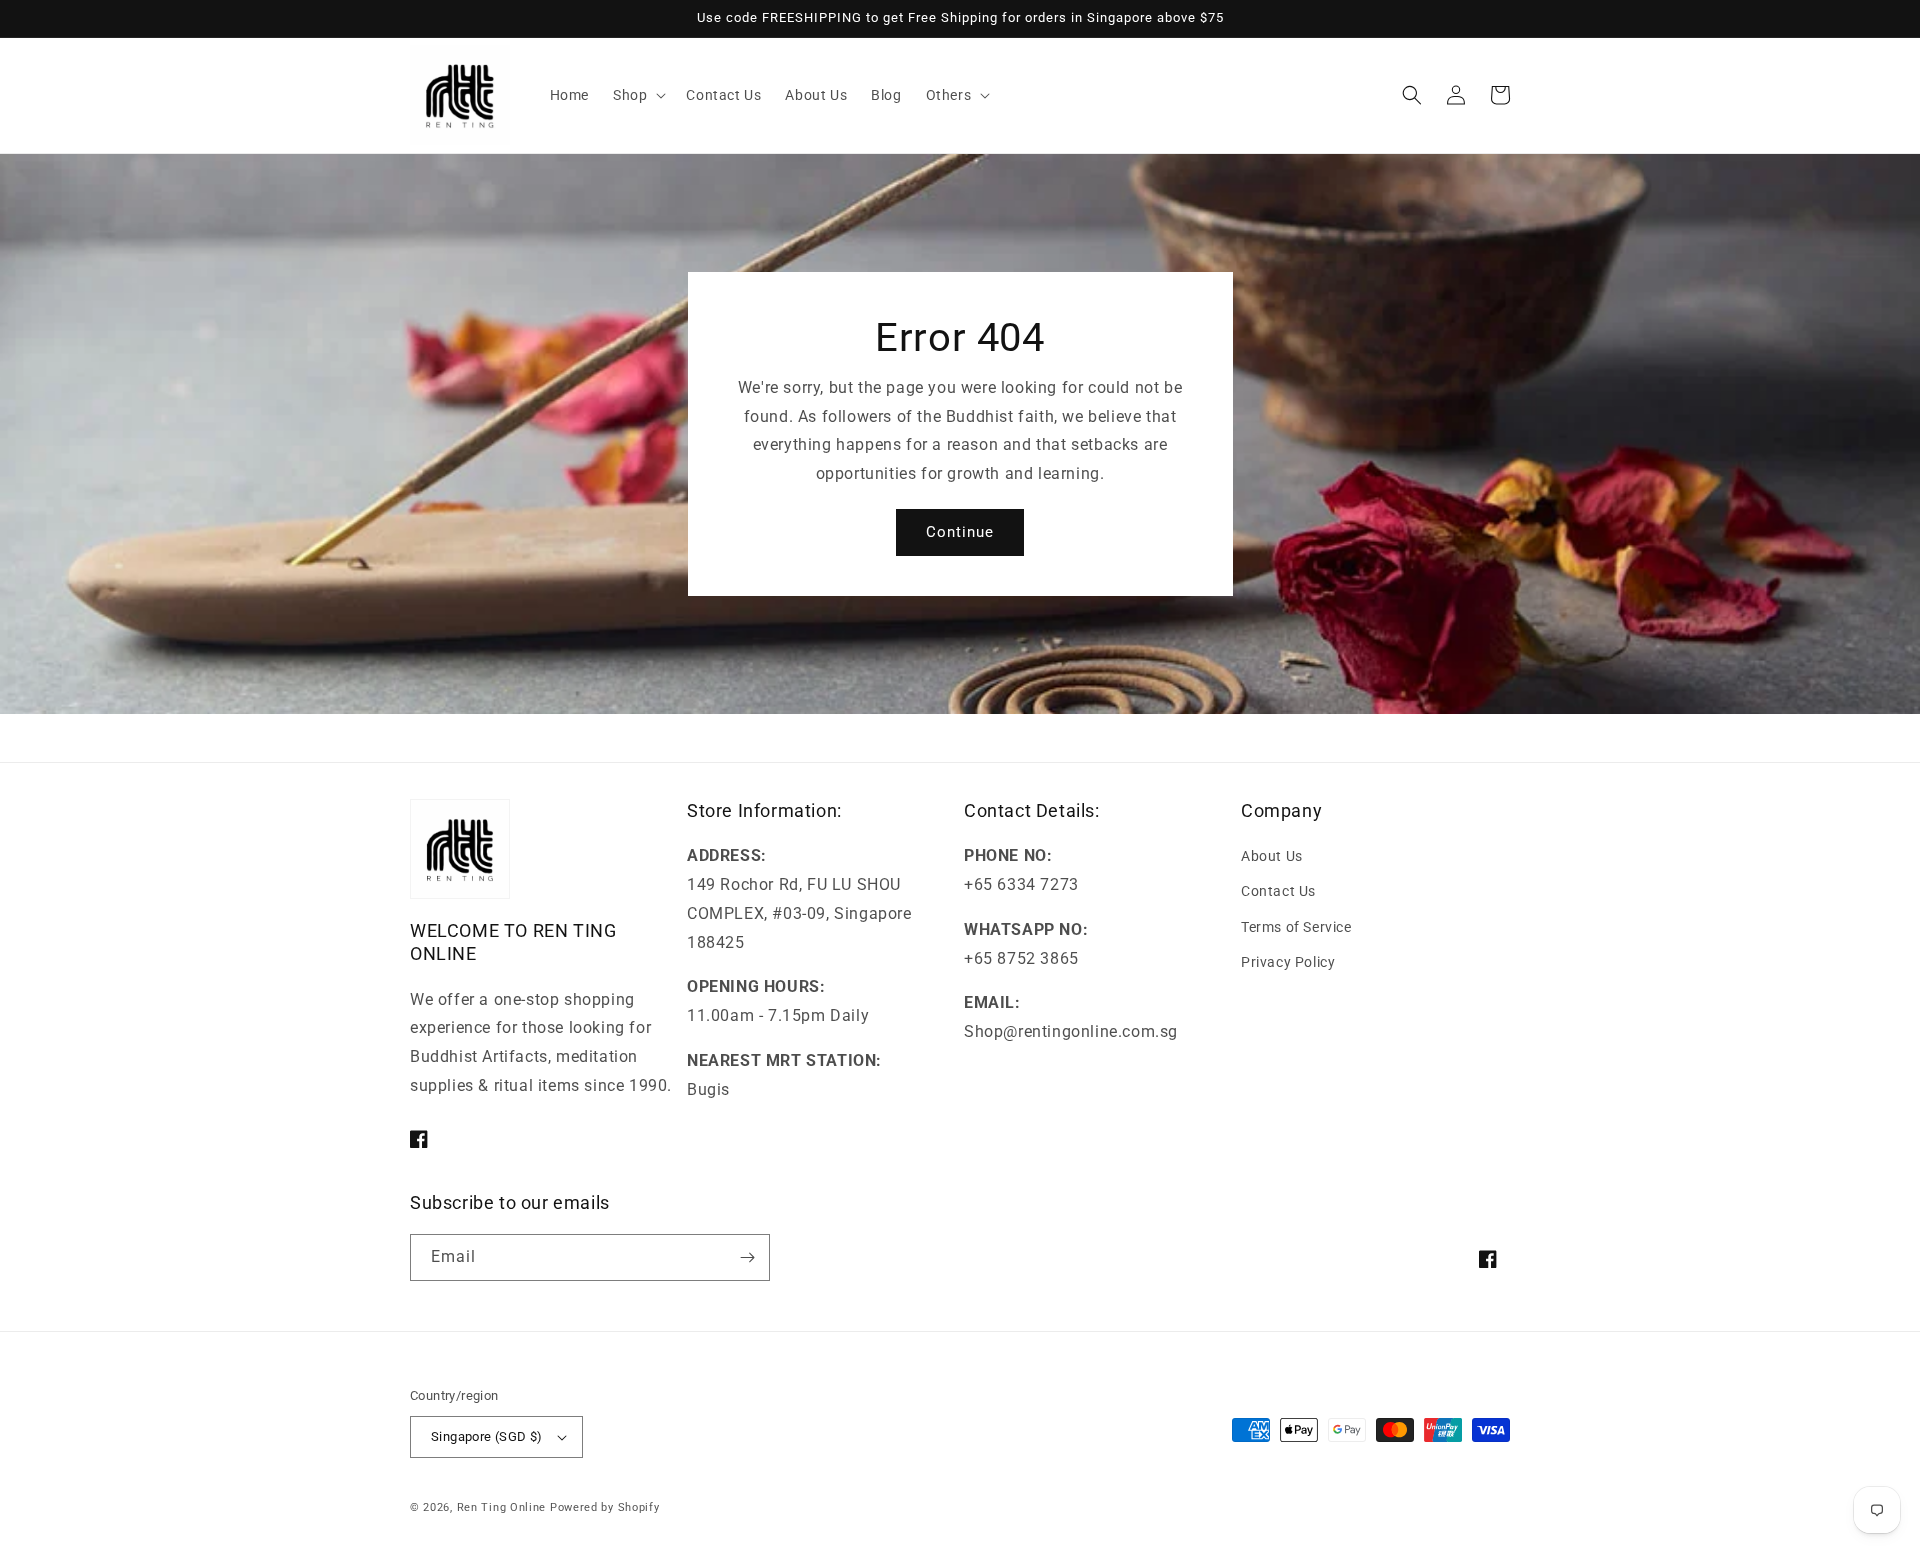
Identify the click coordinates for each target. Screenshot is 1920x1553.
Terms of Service (1296, 927)
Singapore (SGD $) (487, 1436)
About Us (1272, 856)
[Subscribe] (747, 1257)
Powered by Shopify (605, 1507)
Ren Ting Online (502, 1507)
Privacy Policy (1288, 962)
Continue (960, 532)
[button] (637, 95)
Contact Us (1278, 891)
